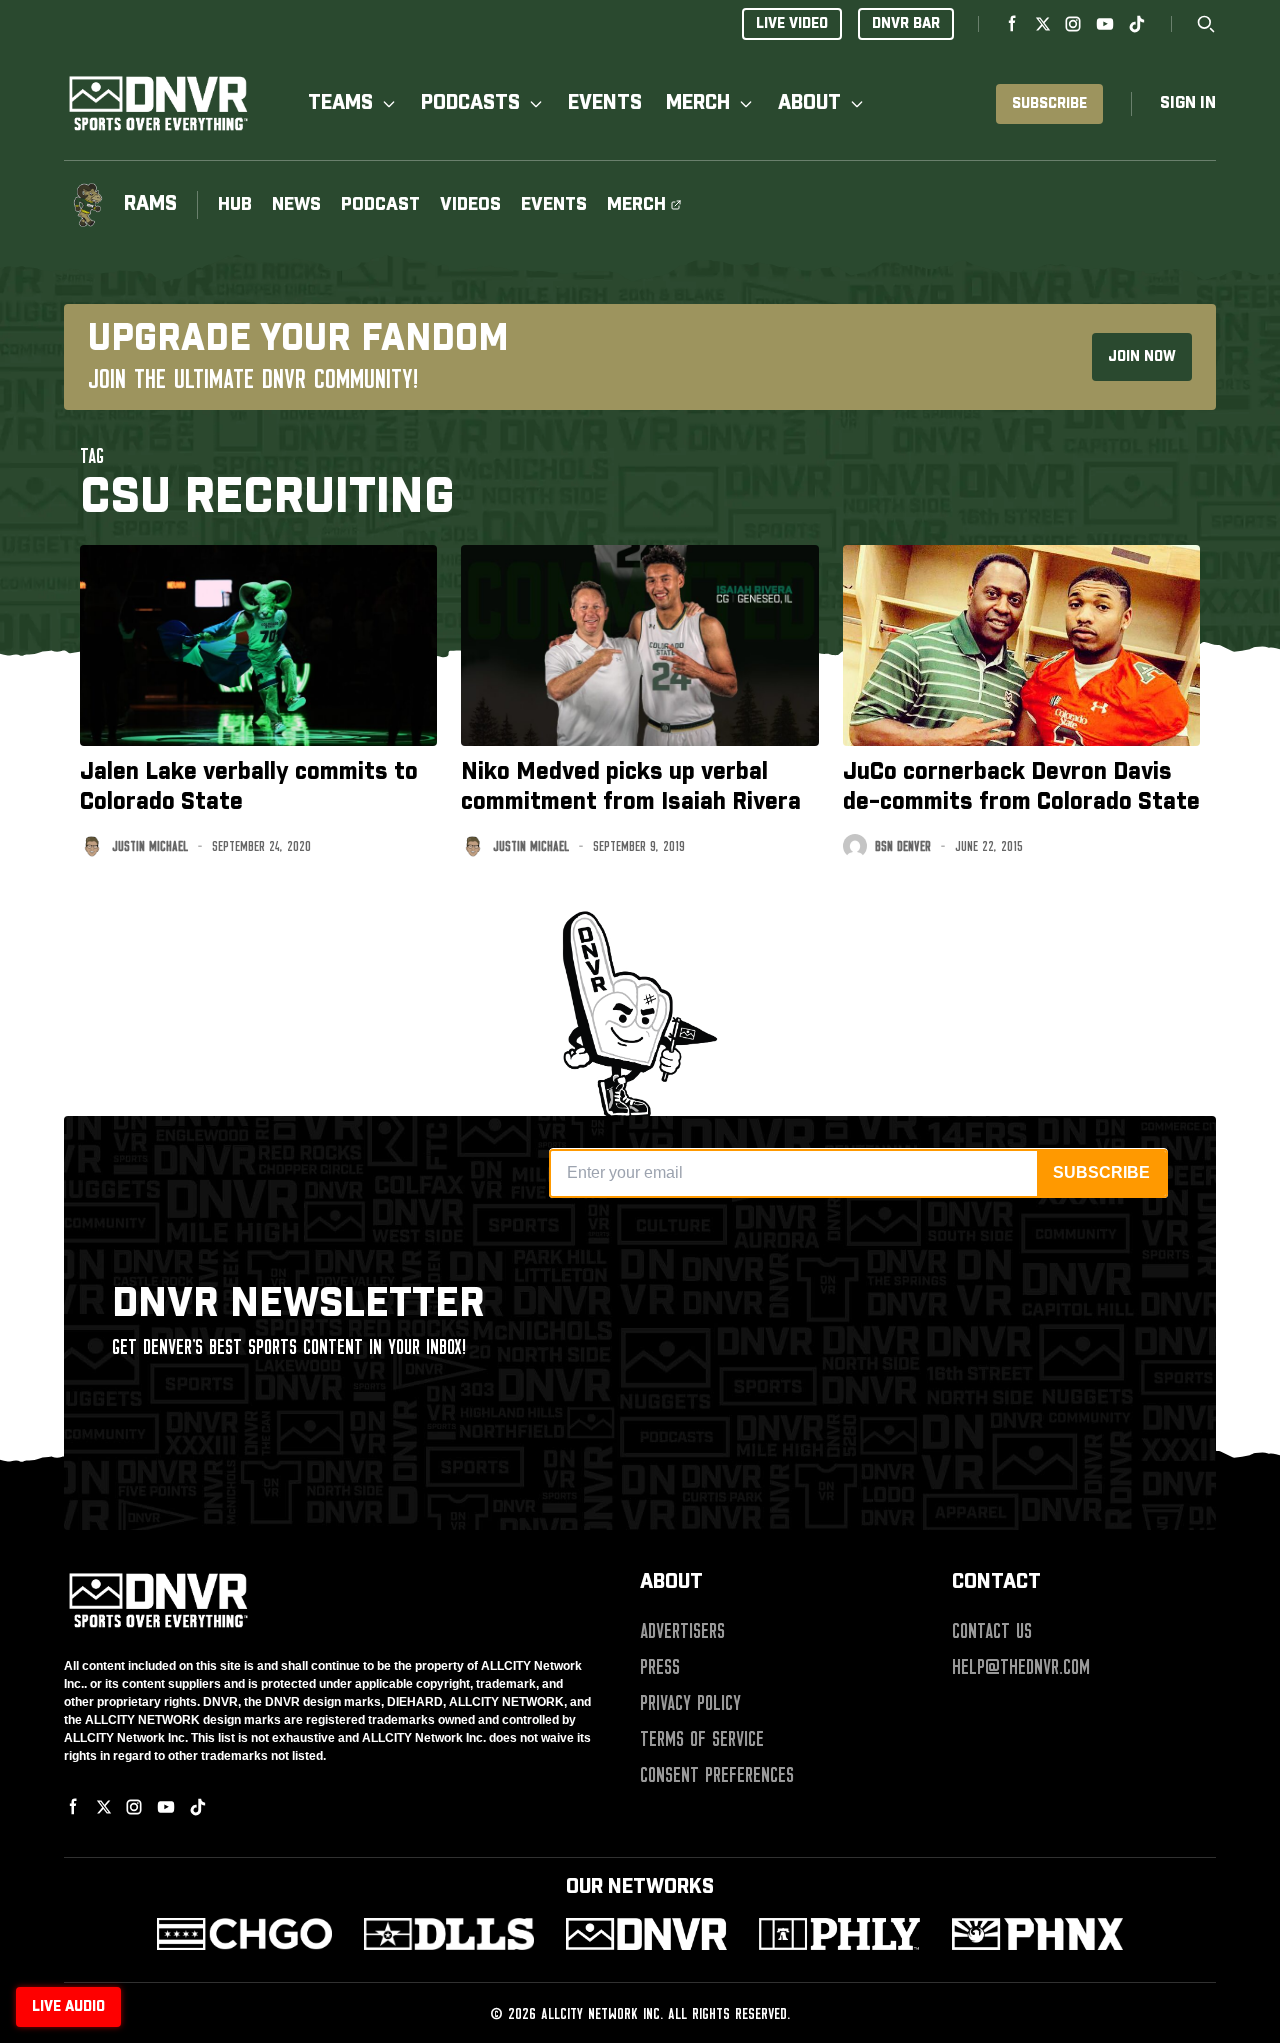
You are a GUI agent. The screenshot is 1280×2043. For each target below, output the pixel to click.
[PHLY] (839, 1934)
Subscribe (1049, 104)
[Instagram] (1073, 24)
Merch (698, 103)
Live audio (68, 2007)
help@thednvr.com (1021, 1667)
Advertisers (682, 1631)
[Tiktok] (1137, 24)
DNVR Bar (906, 24)
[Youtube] (1105, 24)
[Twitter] (1043, 24)
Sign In (1188, 103)
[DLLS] (449, 1934)
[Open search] (1206, 24)
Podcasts (470, 103)
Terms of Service (702, 1739)
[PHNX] (1037, 1934)
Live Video (792, 24)
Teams (340, 103)
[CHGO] (244, 1934)
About (809, 103)
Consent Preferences (717, 1775)
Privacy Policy (690, 1703)
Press (660, 1667)
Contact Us (992, 1631)
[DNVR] (646, 1934)
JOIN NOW (1142, 357)
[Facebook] (1013, 24)
